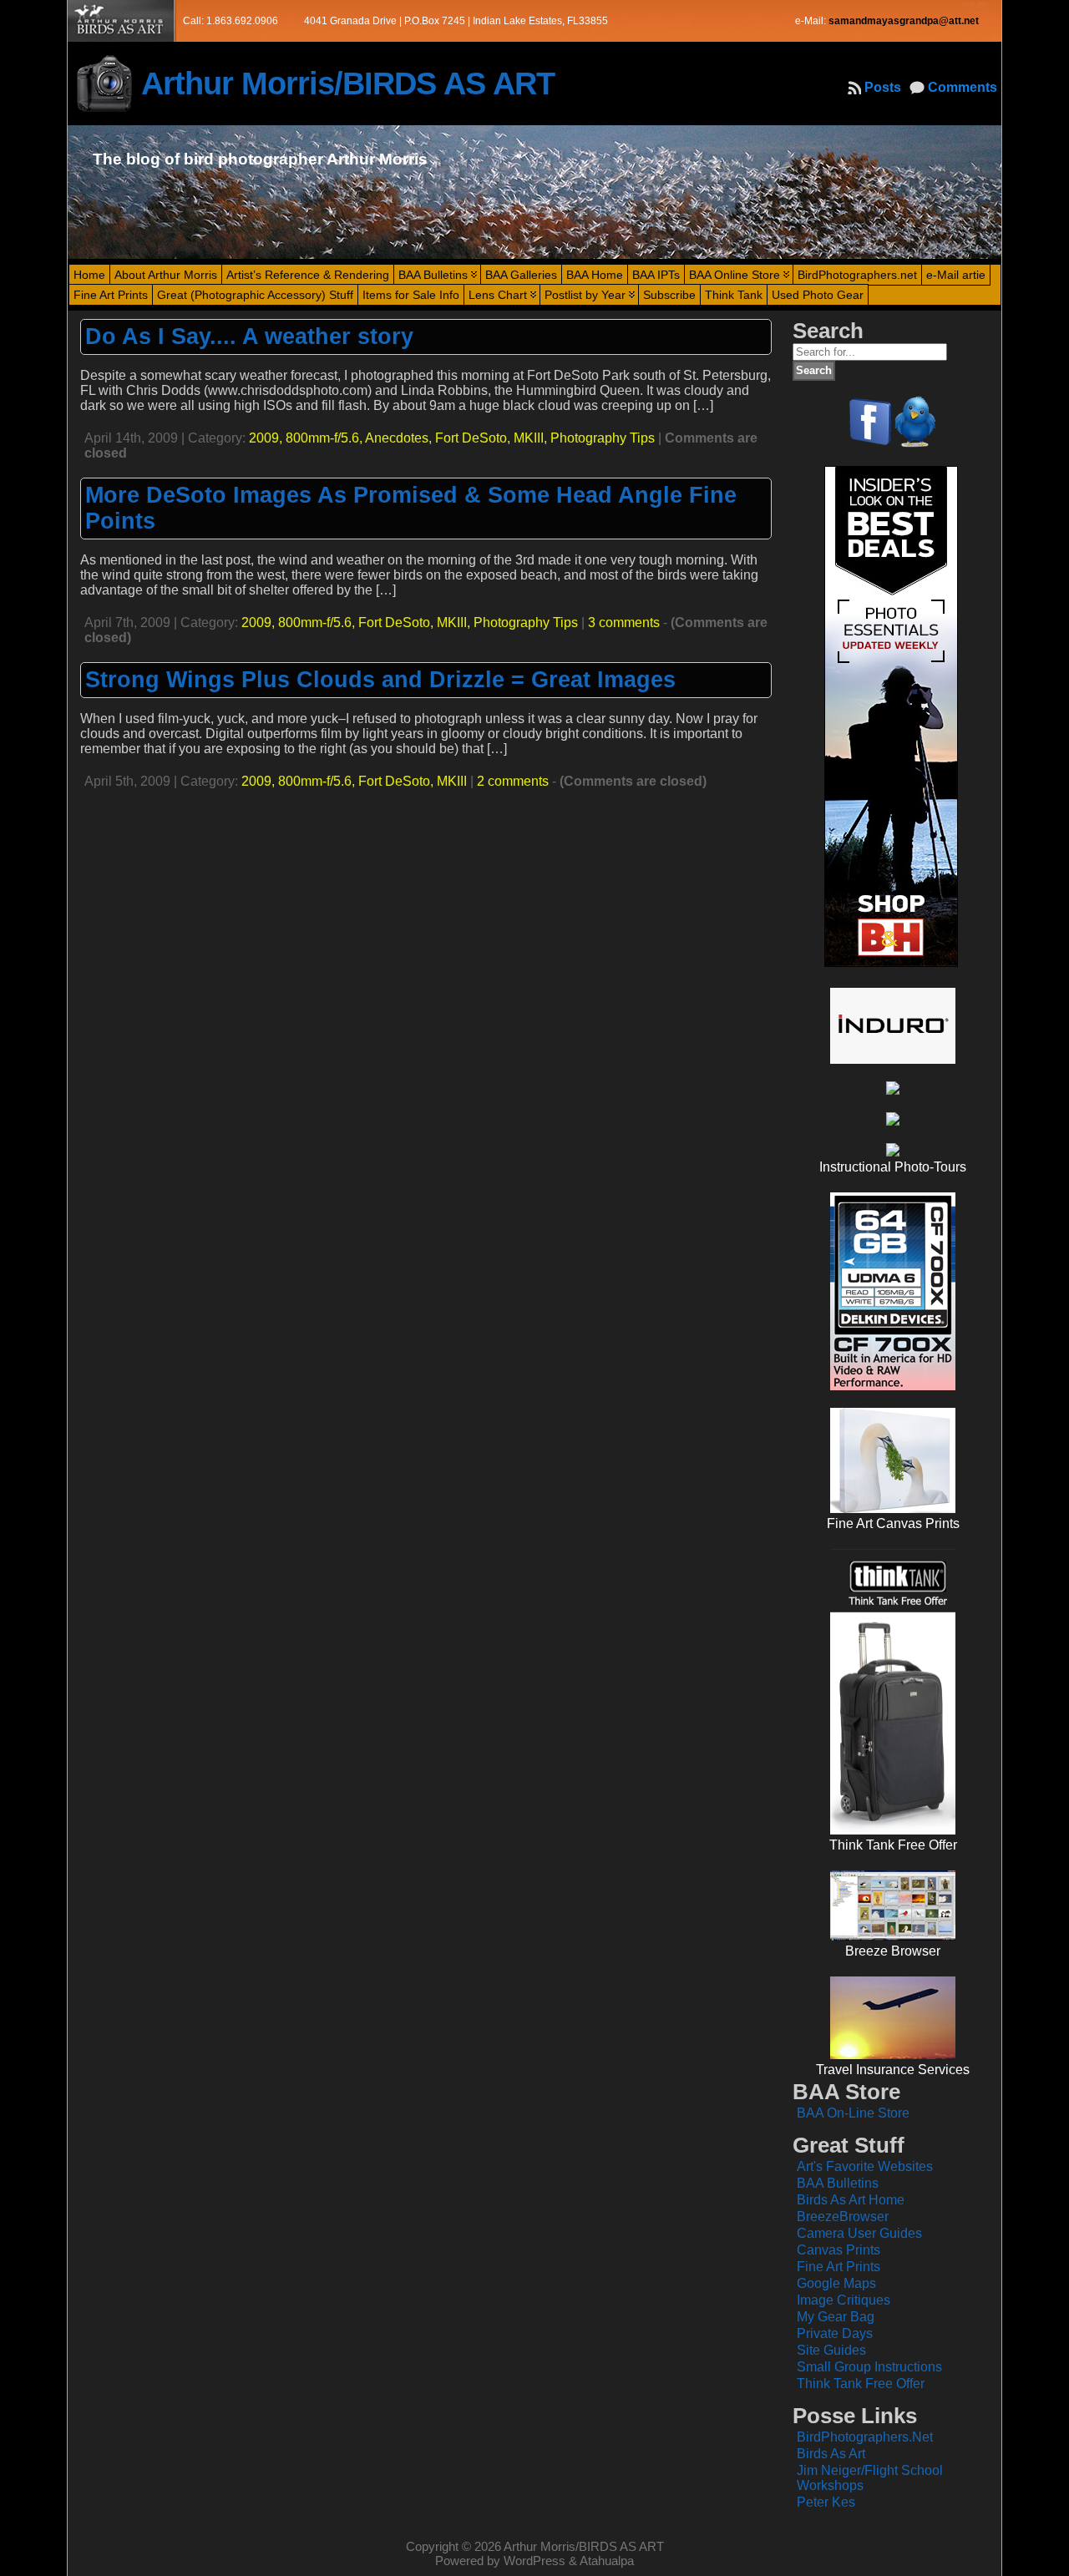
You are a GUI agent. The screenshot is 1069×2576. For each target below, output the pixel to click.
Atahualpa (607, 2561)
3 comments (624, 622)
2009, (267, 438)
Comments (963, 87)
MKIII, (532, 438)
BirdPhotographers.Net (865, 2437)
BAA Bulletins (838, 2183)
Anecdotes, (400, 438)
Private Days (835, 2333)
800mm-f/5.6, (325, 438)
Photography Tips (603, 438)
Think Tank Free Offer (861, 2384)
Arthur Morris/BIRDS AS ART (348, 83)
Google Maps (836, 2283)
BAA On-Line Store (853, 2113)
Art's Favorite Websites (865, 2166)
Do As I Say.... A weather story (249, 337)
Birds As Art (831, 2454)
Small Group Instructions (869, 2367)
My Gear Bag (836, 2317)
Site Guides (831, 2350)
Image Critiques (844, 2300)
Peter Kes (826, 2502)
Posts (883, 87)
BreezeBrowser (843, 2217)
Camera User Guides (859, 2233)
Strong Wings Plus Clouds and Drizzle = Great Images (380, 680)
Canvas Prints (838, 2250)
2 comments (513, 781)
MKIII (452, 781)
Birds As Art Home (851, 2200)
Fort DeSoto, (474, 438)
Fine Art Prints (838, 2267)
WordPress (534, 2561)
